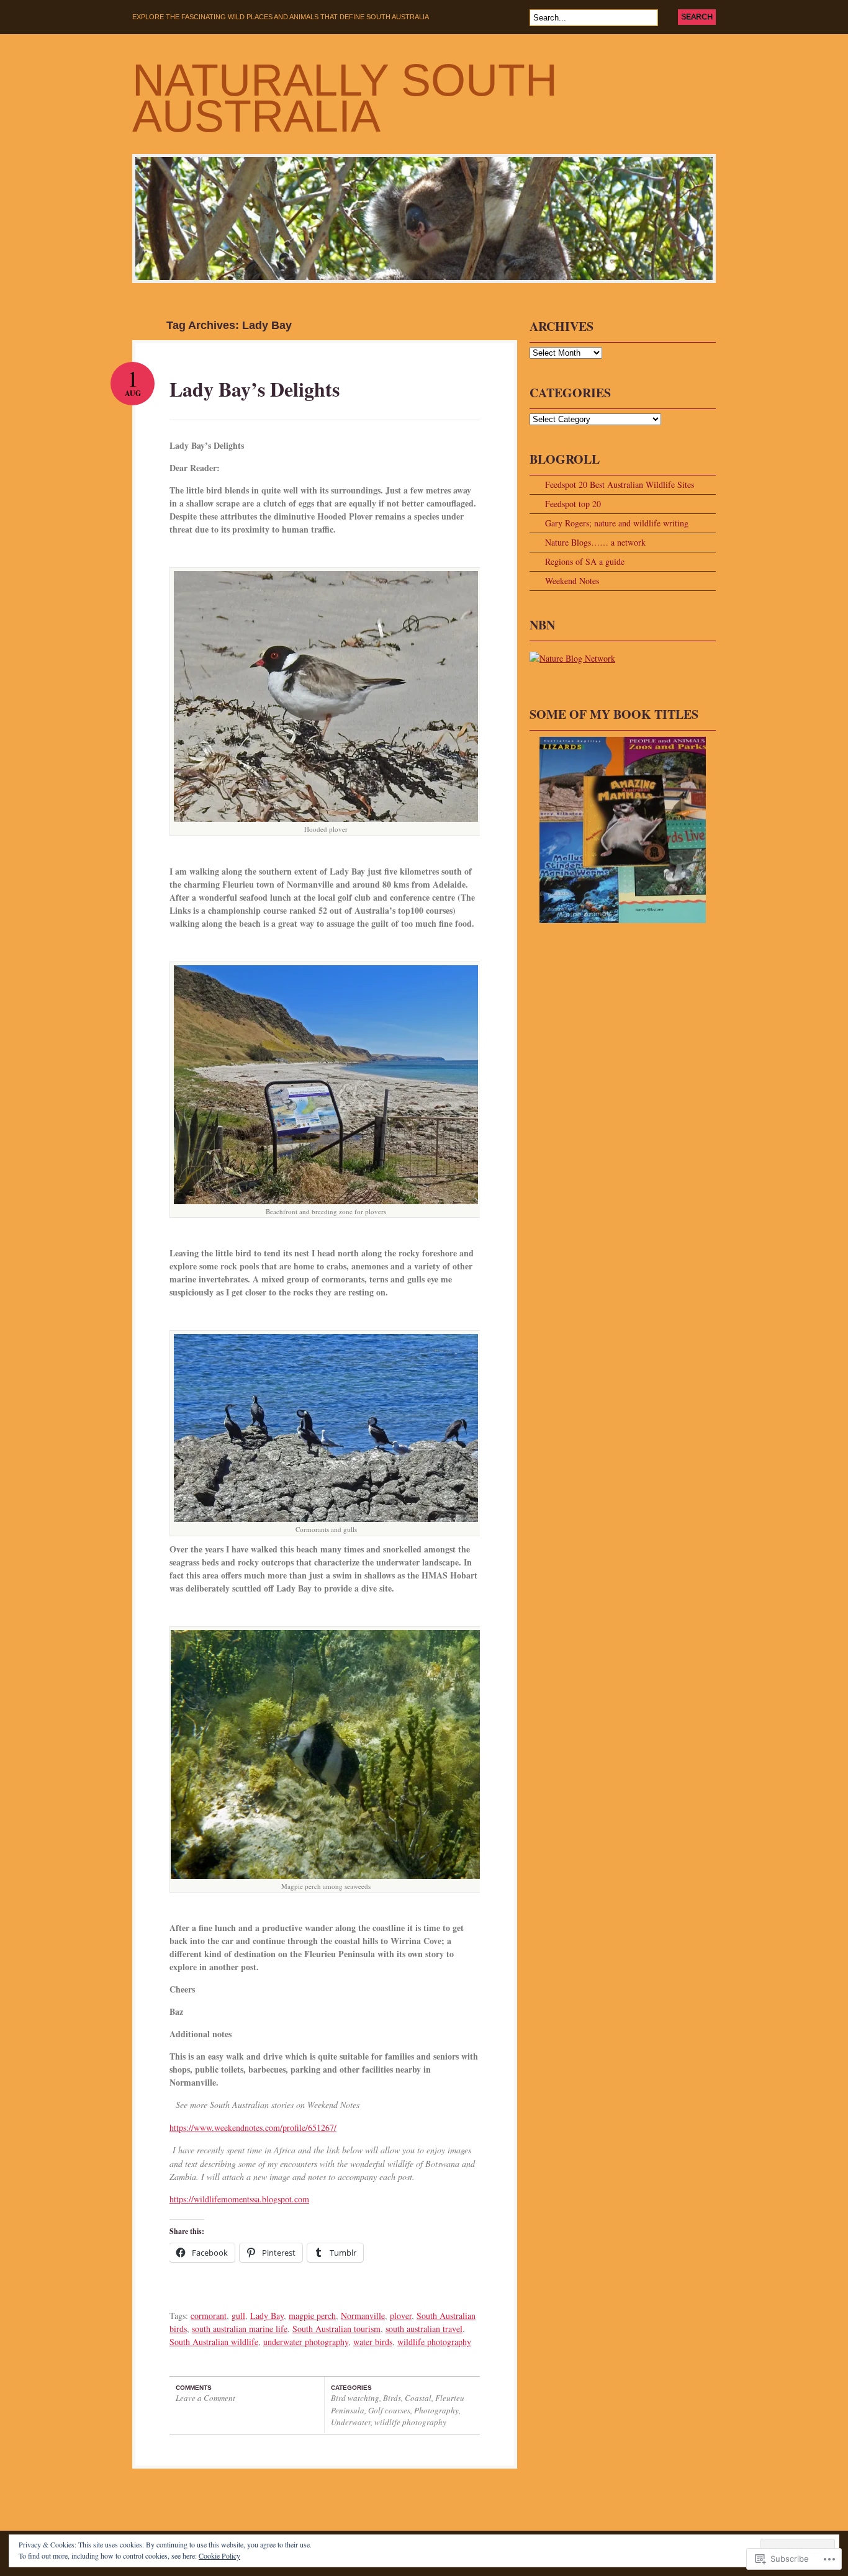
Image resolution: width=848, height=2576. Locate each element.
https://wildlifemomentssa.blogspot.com (239, 2199)
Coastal (418, 2398)
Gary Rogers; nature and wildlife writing (617, 523)
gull (238, 2316)
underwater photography (306, 2342)
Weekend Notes (572, 581)
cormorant (209, 2316)
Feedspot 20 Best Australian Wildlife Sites (620, 484)
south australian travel (424, 2329)
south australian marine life (240, 2329)
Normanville (363, 2316)
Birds (392, 2398)
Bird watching (355, 2398)
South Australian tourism (336, 2329)
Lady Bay (267, 2316)
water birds (373, 2342)
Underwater (351, 2422)
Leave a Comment (205, 2398)
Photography (436, 2410)
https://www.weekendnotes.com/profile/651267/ (253, 2128)
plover (401, 2316)
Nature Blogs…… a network (595, 542)
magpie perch (312, 2316)
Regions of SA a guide (585, 561)
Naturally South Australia (345, 98)
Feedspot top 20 (573, 504)
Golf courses (389, 2410)
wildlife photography (434, 2342)
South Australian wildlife (214, 2342)
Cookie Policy (219, 2556)
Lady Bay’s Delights (255, 389)
